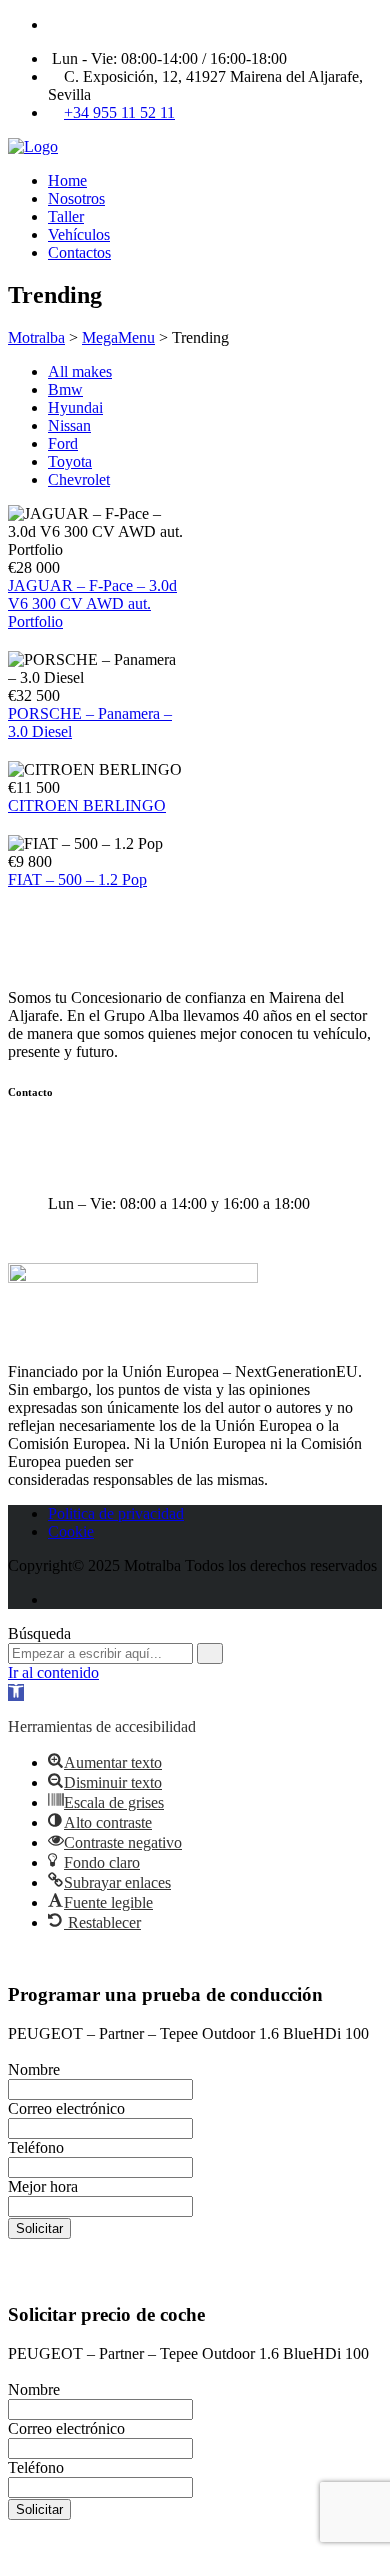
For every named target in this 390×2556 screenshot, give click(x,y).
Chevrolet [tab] (79, 479)
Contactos (79, 252)
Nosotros (76, 198)
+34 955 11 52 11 (119, 112)
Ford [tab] (63, 443)
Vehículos (79, 234)
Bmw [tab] (65, 389)
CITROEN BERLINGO (87, 805)
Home (67, 180)
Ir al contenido (53, 1672)
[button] (16, 1692)
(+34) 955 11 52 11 (120, 1168)
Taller (66, 216)
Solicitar (39, 2228)
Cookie (71, 1531)
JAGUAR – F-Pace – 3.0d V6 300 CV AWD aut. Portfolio (92, 603)
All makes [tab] (80, 371)
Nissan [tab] (69, 425)
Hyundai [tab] (75, 407)
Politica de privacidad (116, 1513)
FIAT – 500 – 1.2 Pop (77, 879)
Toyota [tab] (70, 461)
